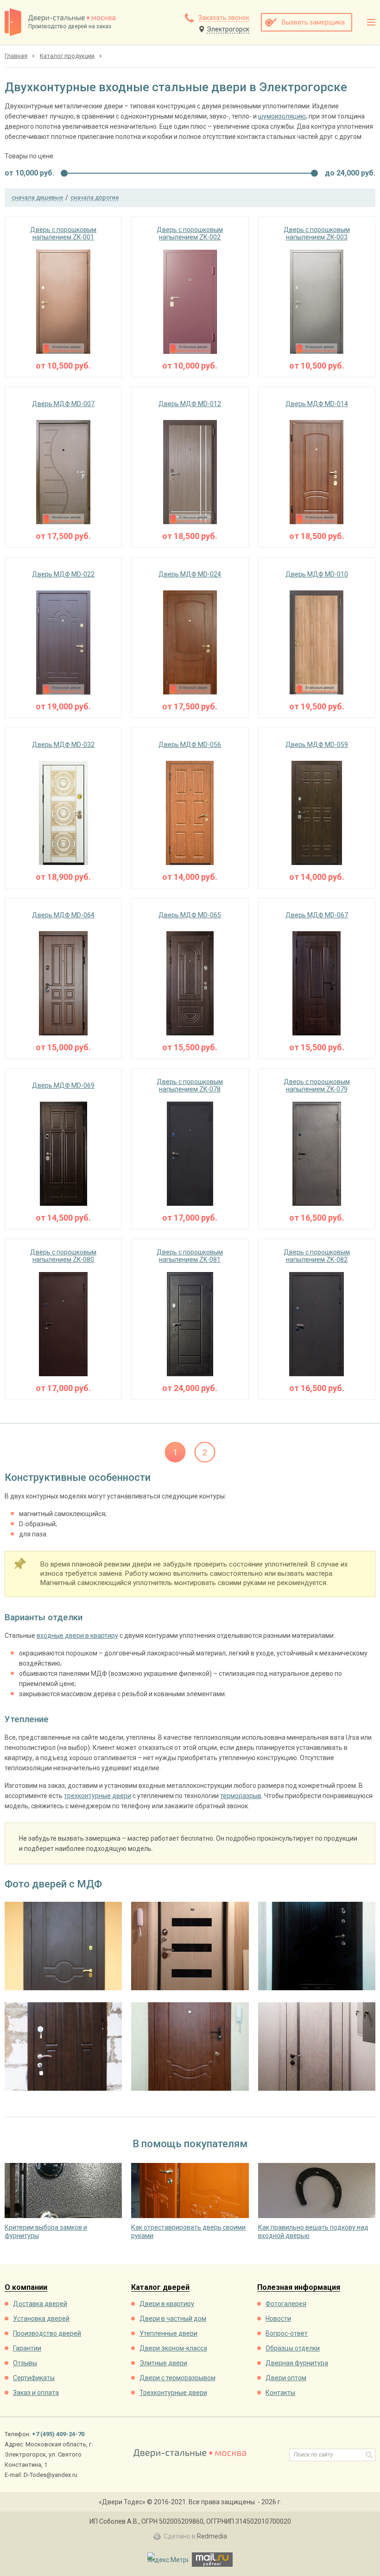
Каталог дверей (160, 2288)
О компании (26, 2288)
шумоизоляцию (282, 116)
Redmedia (212, 2536)
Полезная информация (299, 2288)
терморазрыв (241, 1796)
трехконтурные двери (98, 1796)
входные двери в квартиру (77, 1636)
